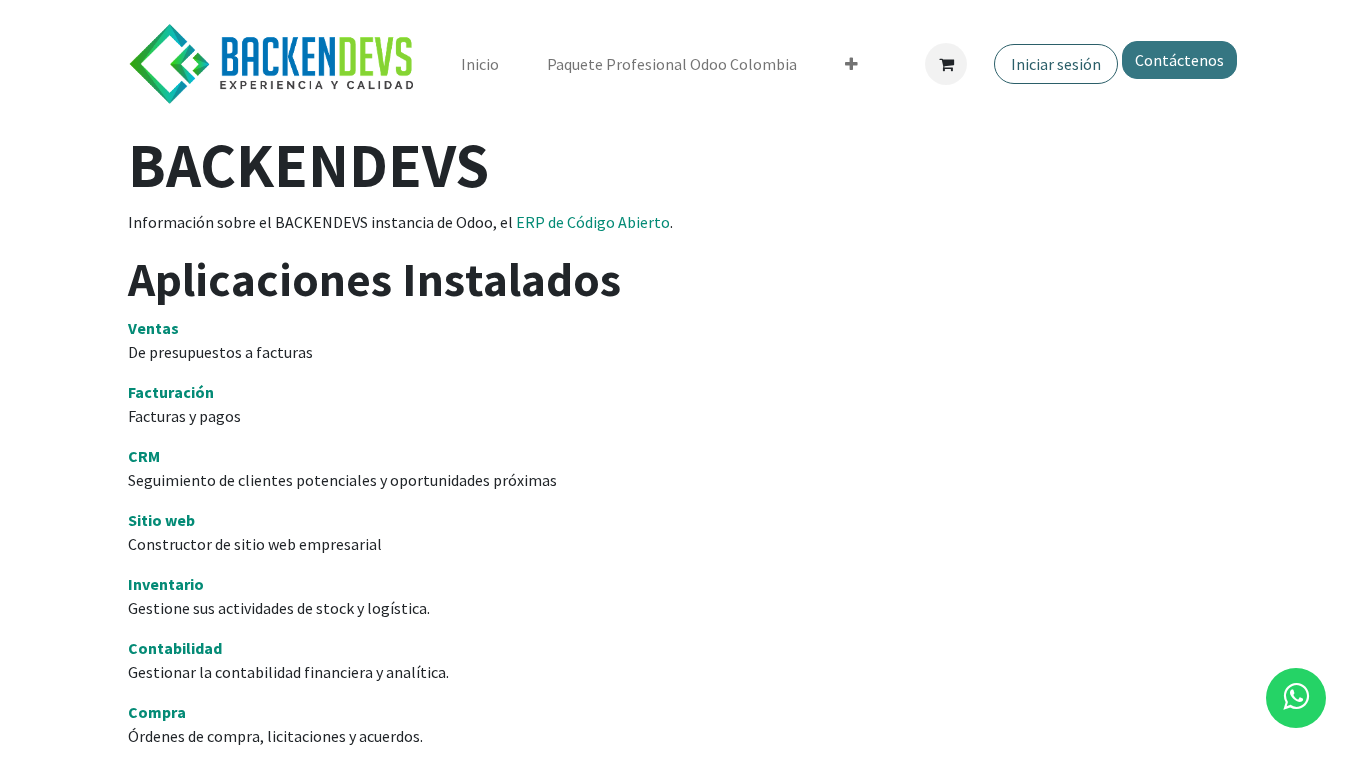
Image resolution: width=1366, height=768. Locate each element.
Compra (157, 712)
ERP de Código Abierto (593, 222)
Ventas (153, 328)
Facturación (171, 392)
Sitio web (161, 520)
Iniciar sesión (1056, 64)
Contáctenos (1179, 60)
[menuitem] (480, 64)
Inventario (166, 584)
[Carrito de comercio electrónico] (946, 64)
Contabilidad (175, 648)
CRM (144, 456)
